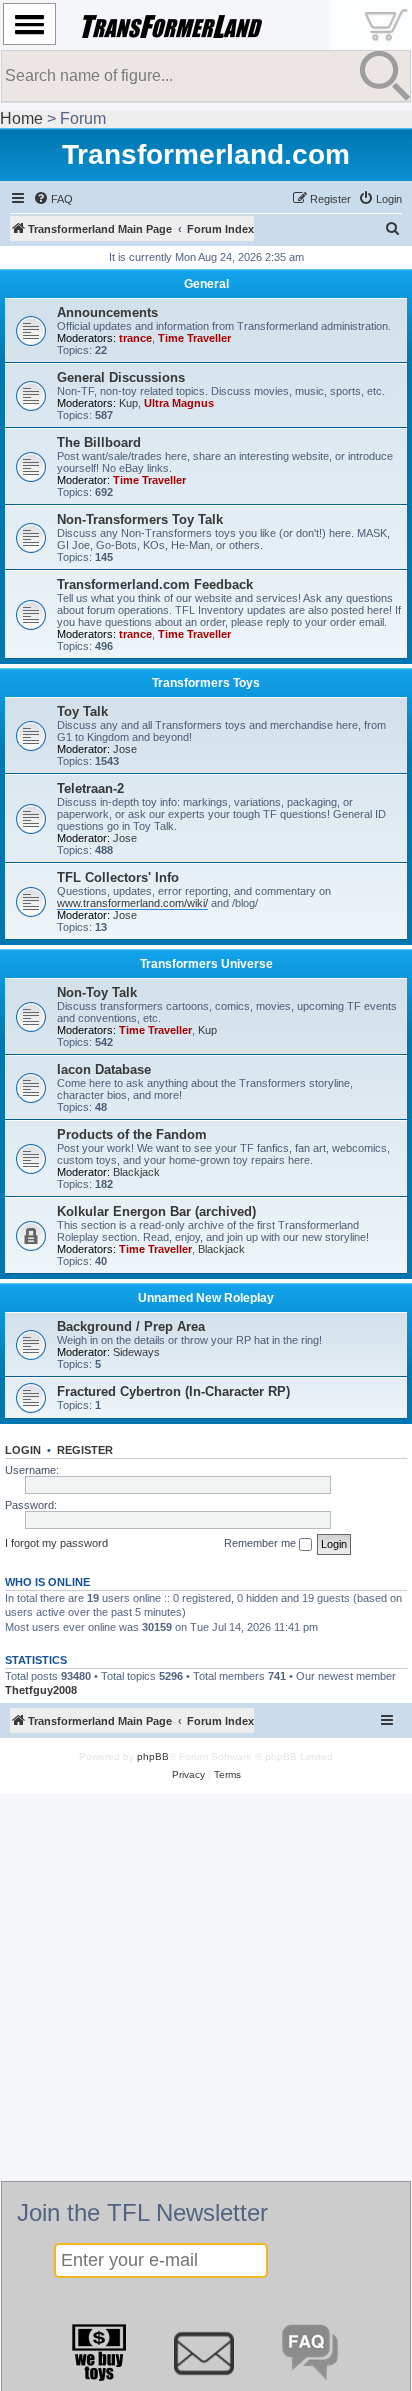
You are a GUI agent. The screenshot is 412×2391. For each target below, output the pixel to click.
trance (135, 338)
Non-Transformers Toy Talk (140, 519)
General (206, 284)
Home (21, 118)
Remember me (261, 1543)
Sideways (136, 1352)
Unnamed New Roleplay (206, 1298)
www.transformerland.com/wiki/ (132, 903)
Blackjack (136, 1172)
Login (23, 1450)
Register (85, 1450)
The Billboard (99, 442)
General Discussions (121, 377)
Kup (128, 403)
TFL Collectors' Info (118, 877)
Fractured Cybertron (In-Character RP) (173, 1391)
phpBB (153, 1756)
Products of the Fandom (132, 1134)
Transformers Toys (206, 683)
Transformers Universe (206, 964)
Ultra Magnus (179, 403)
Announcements (107, 312)
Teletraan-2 (90, 788)
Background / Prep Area (131, 1326)
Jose (125, 749)
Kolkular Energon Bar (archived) (156, 1211)
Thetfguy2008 (41, 1690)
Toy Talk (82, 711)
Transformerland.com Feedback (155, 584)
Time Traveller (194, 338)
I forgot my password (56, 1543)
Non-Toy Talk (97, 992)
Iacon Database (104, 1069)
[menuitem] (53, 199)
